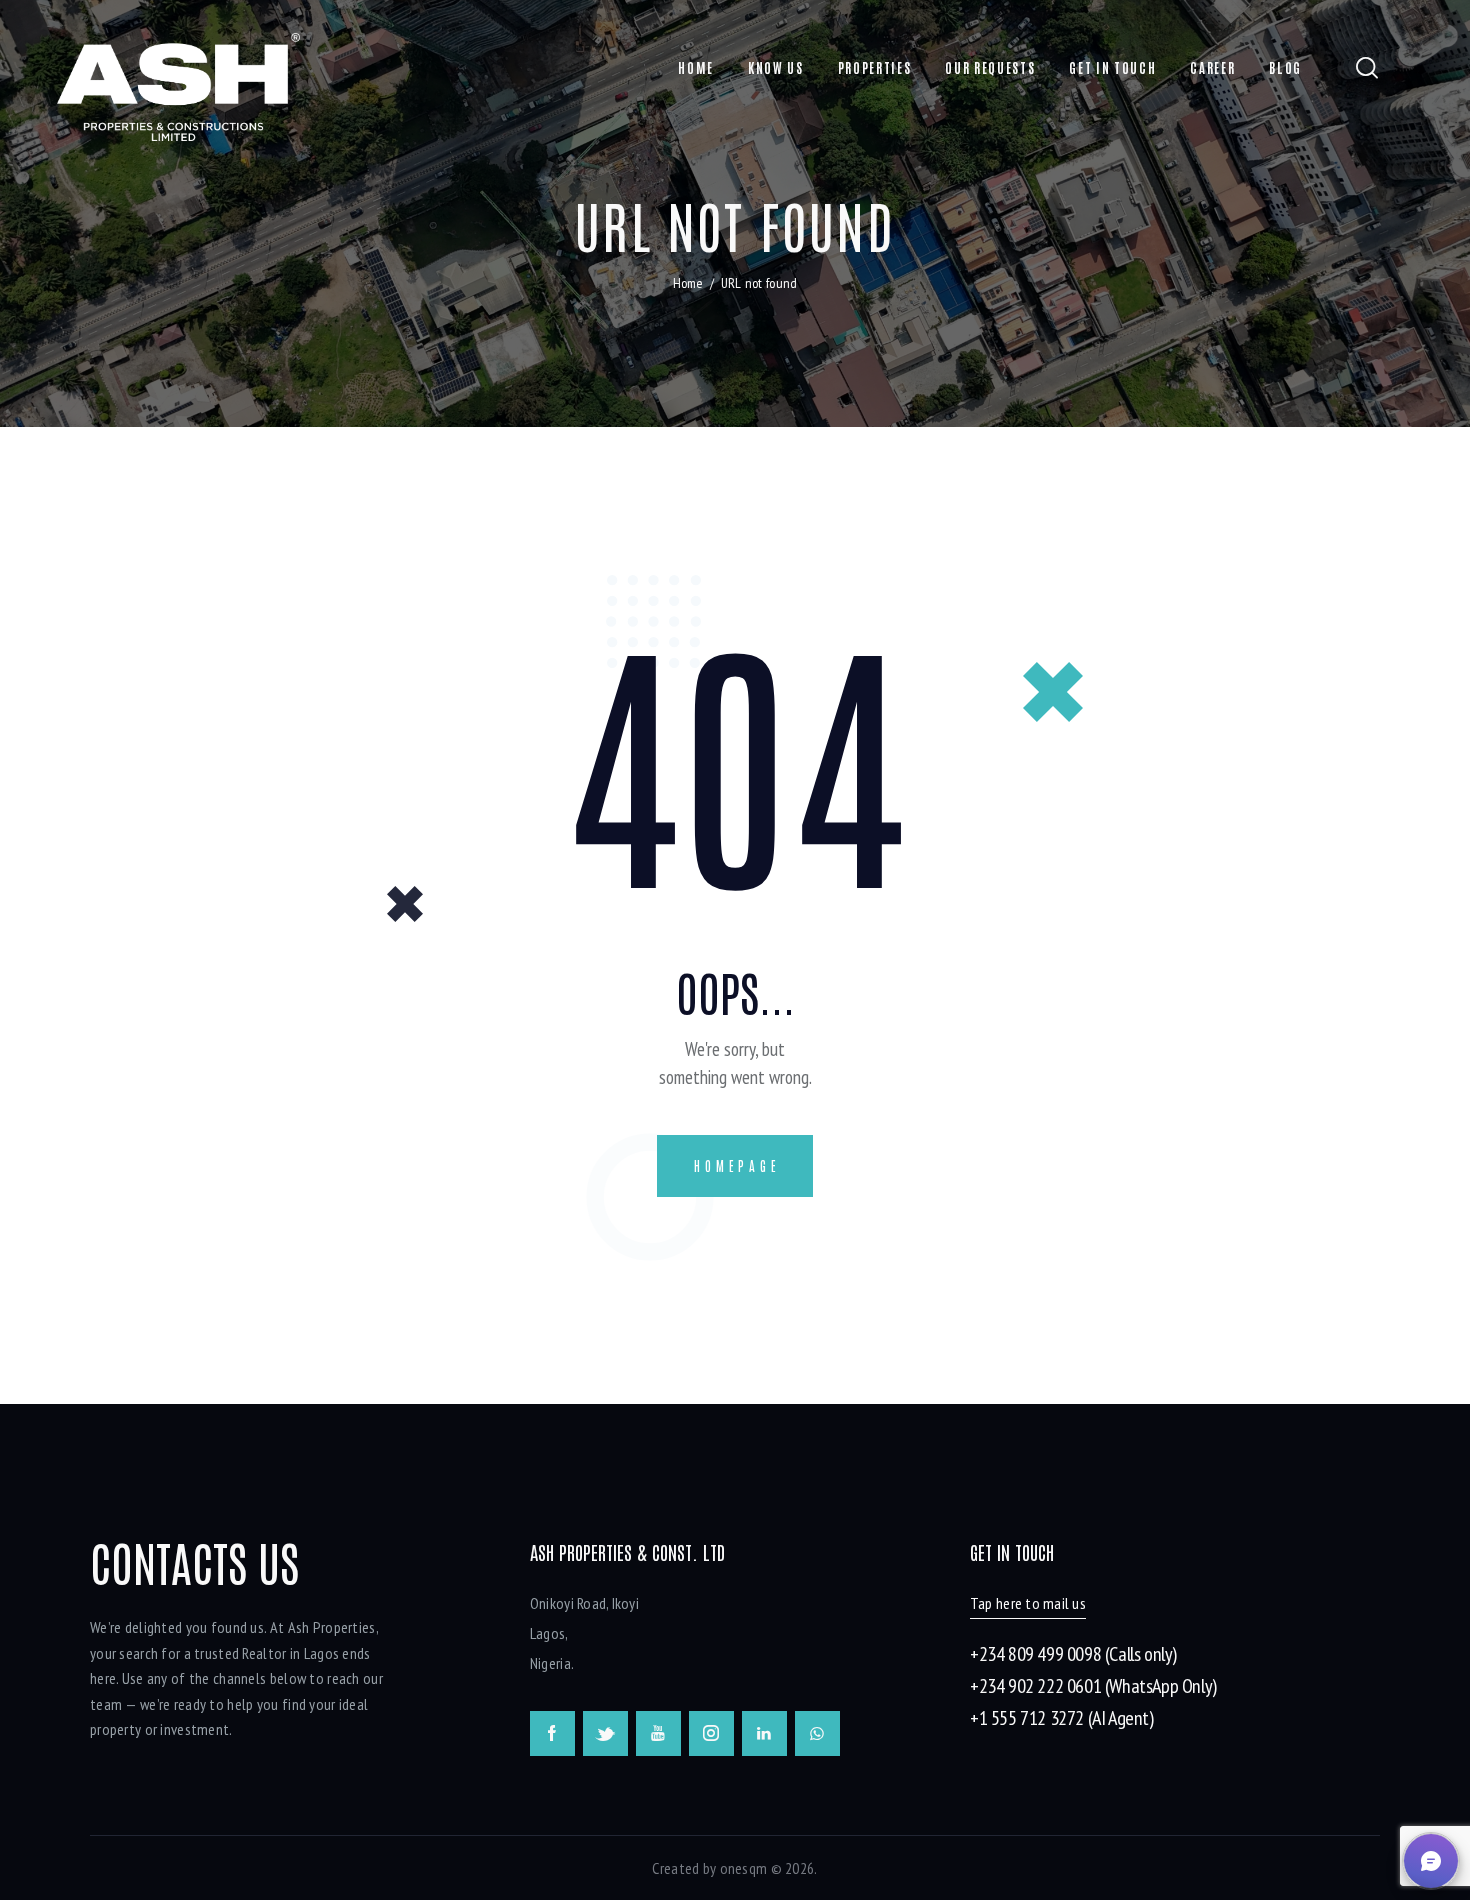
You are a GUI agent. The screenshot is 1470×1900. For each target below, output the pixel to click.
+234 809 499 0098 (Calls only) (1073, 1654)
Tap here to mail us (1028, 1603)
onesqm (744, 1868)
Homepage (737, 1165)
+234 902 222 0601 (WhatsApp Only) (1093, 1686)
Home (688, 283)
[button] (1431, 1861)
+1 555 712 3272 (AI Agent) (1062, 1718)
